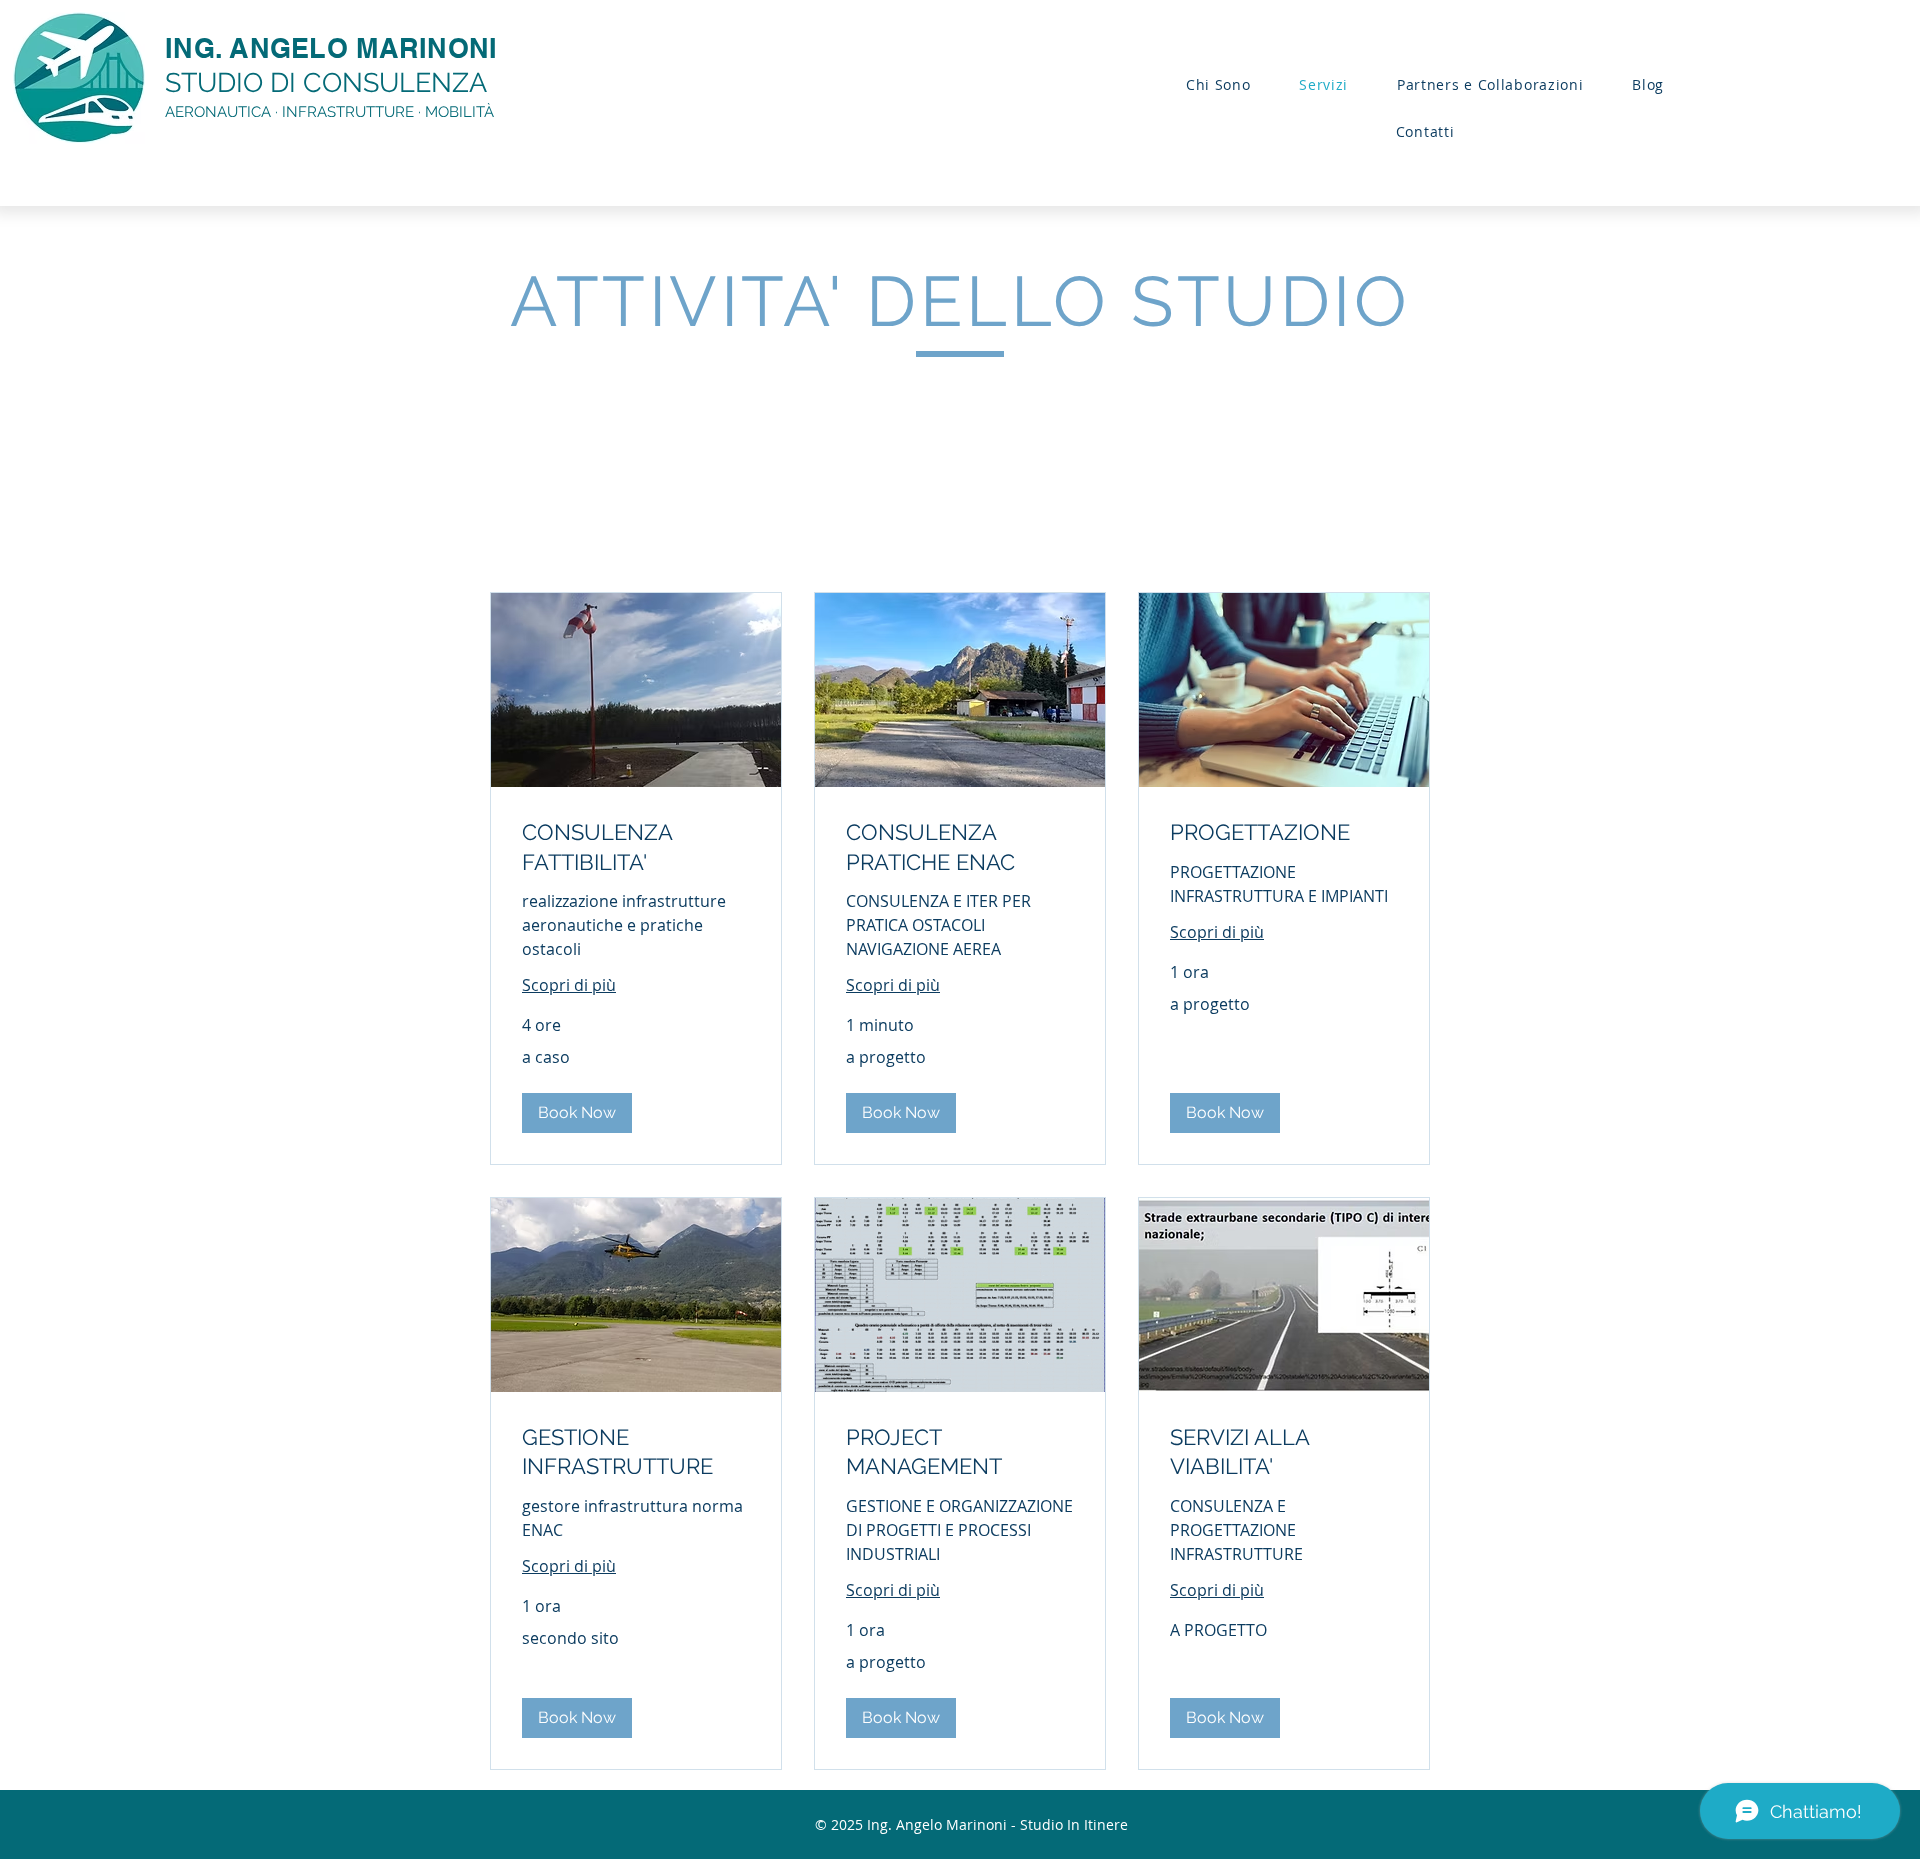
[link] (636, 847)
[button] (577, 1113)
